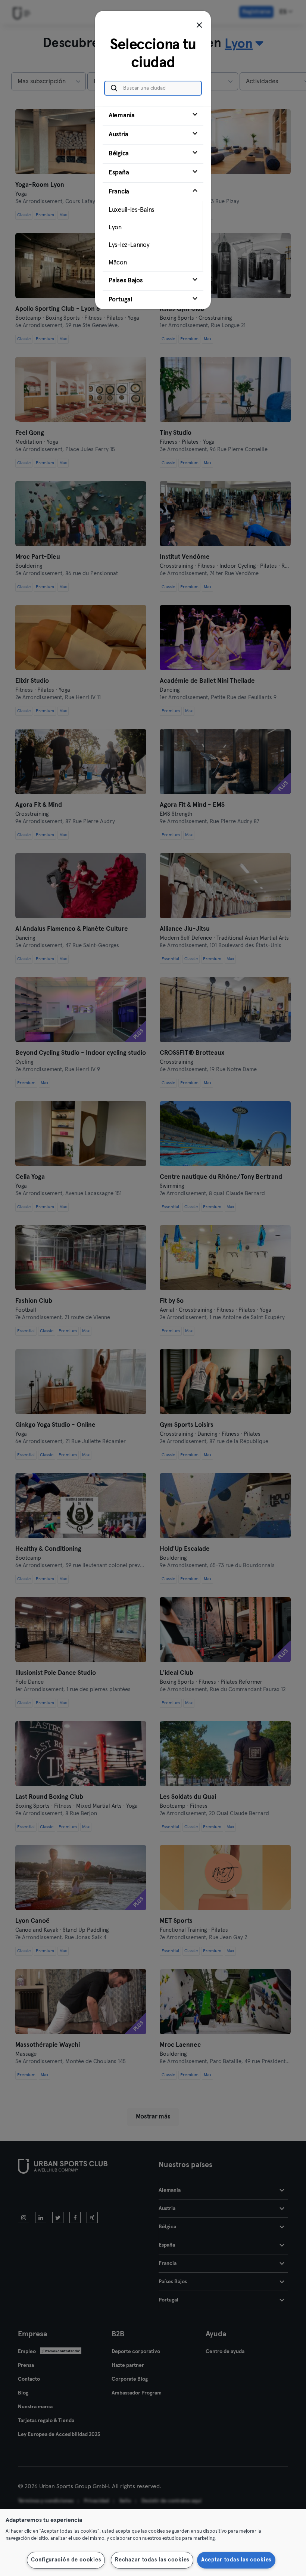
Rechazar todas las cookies (152, 2560)
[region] (153, 2542)
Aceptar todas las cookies (236, 2560)
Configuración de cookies (66, 2560)
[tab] (153, 116)
